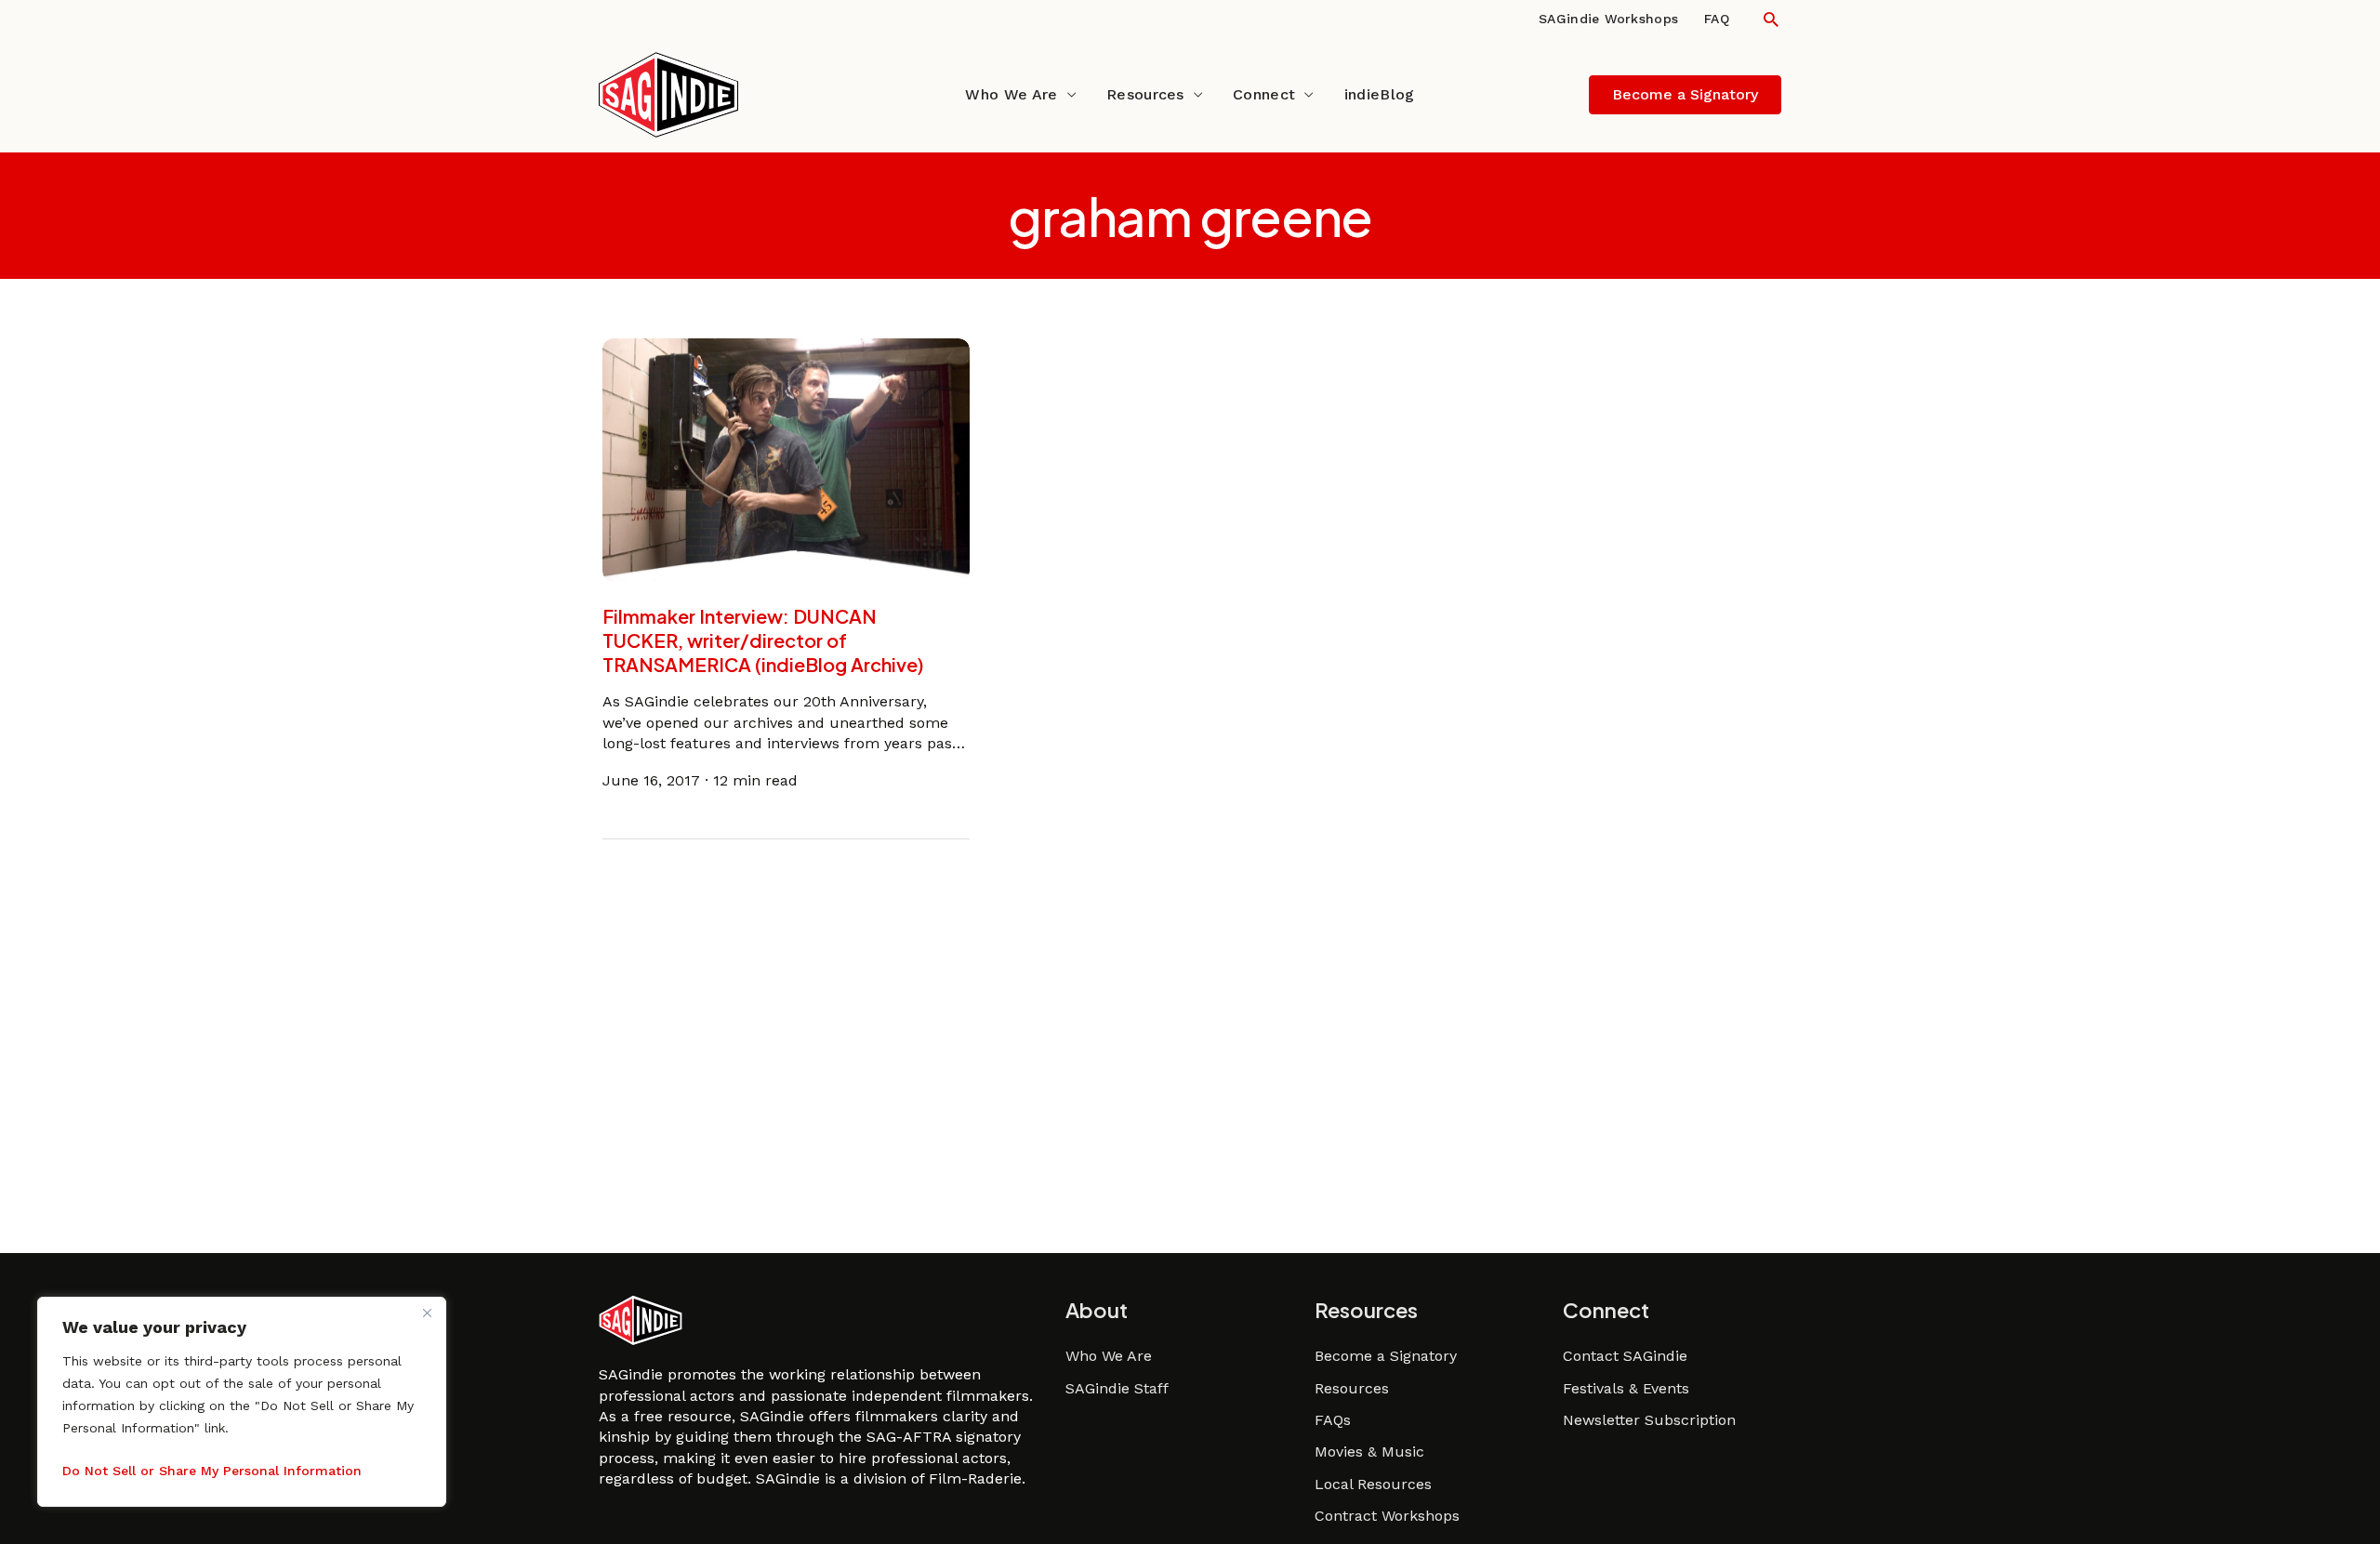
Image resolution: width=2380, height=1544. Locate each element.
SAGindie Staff (1117, 1388)
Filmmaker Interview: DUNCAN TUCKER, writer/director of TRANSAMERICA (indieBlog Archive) (763, 640)
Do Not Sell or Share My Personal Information (212, 1471)
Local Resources (1373, 1484)
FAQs (1333, 1420)
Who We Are (1011, 94)
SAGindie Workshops (1608, 19)
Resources (1145, 94)
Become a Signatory (1386, 1356)
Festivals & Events (1626, 1388)
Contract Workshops (1387, 1516)
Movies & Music (1369, 1452)
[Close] (427, 1313)
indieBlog (1380, 94)
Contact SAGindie (1625, 1356)
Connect (1264, 94)
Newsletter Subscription (1649, 1420)
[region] (242, 1402)
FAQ (1717, 19)
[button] (1771, 19)
